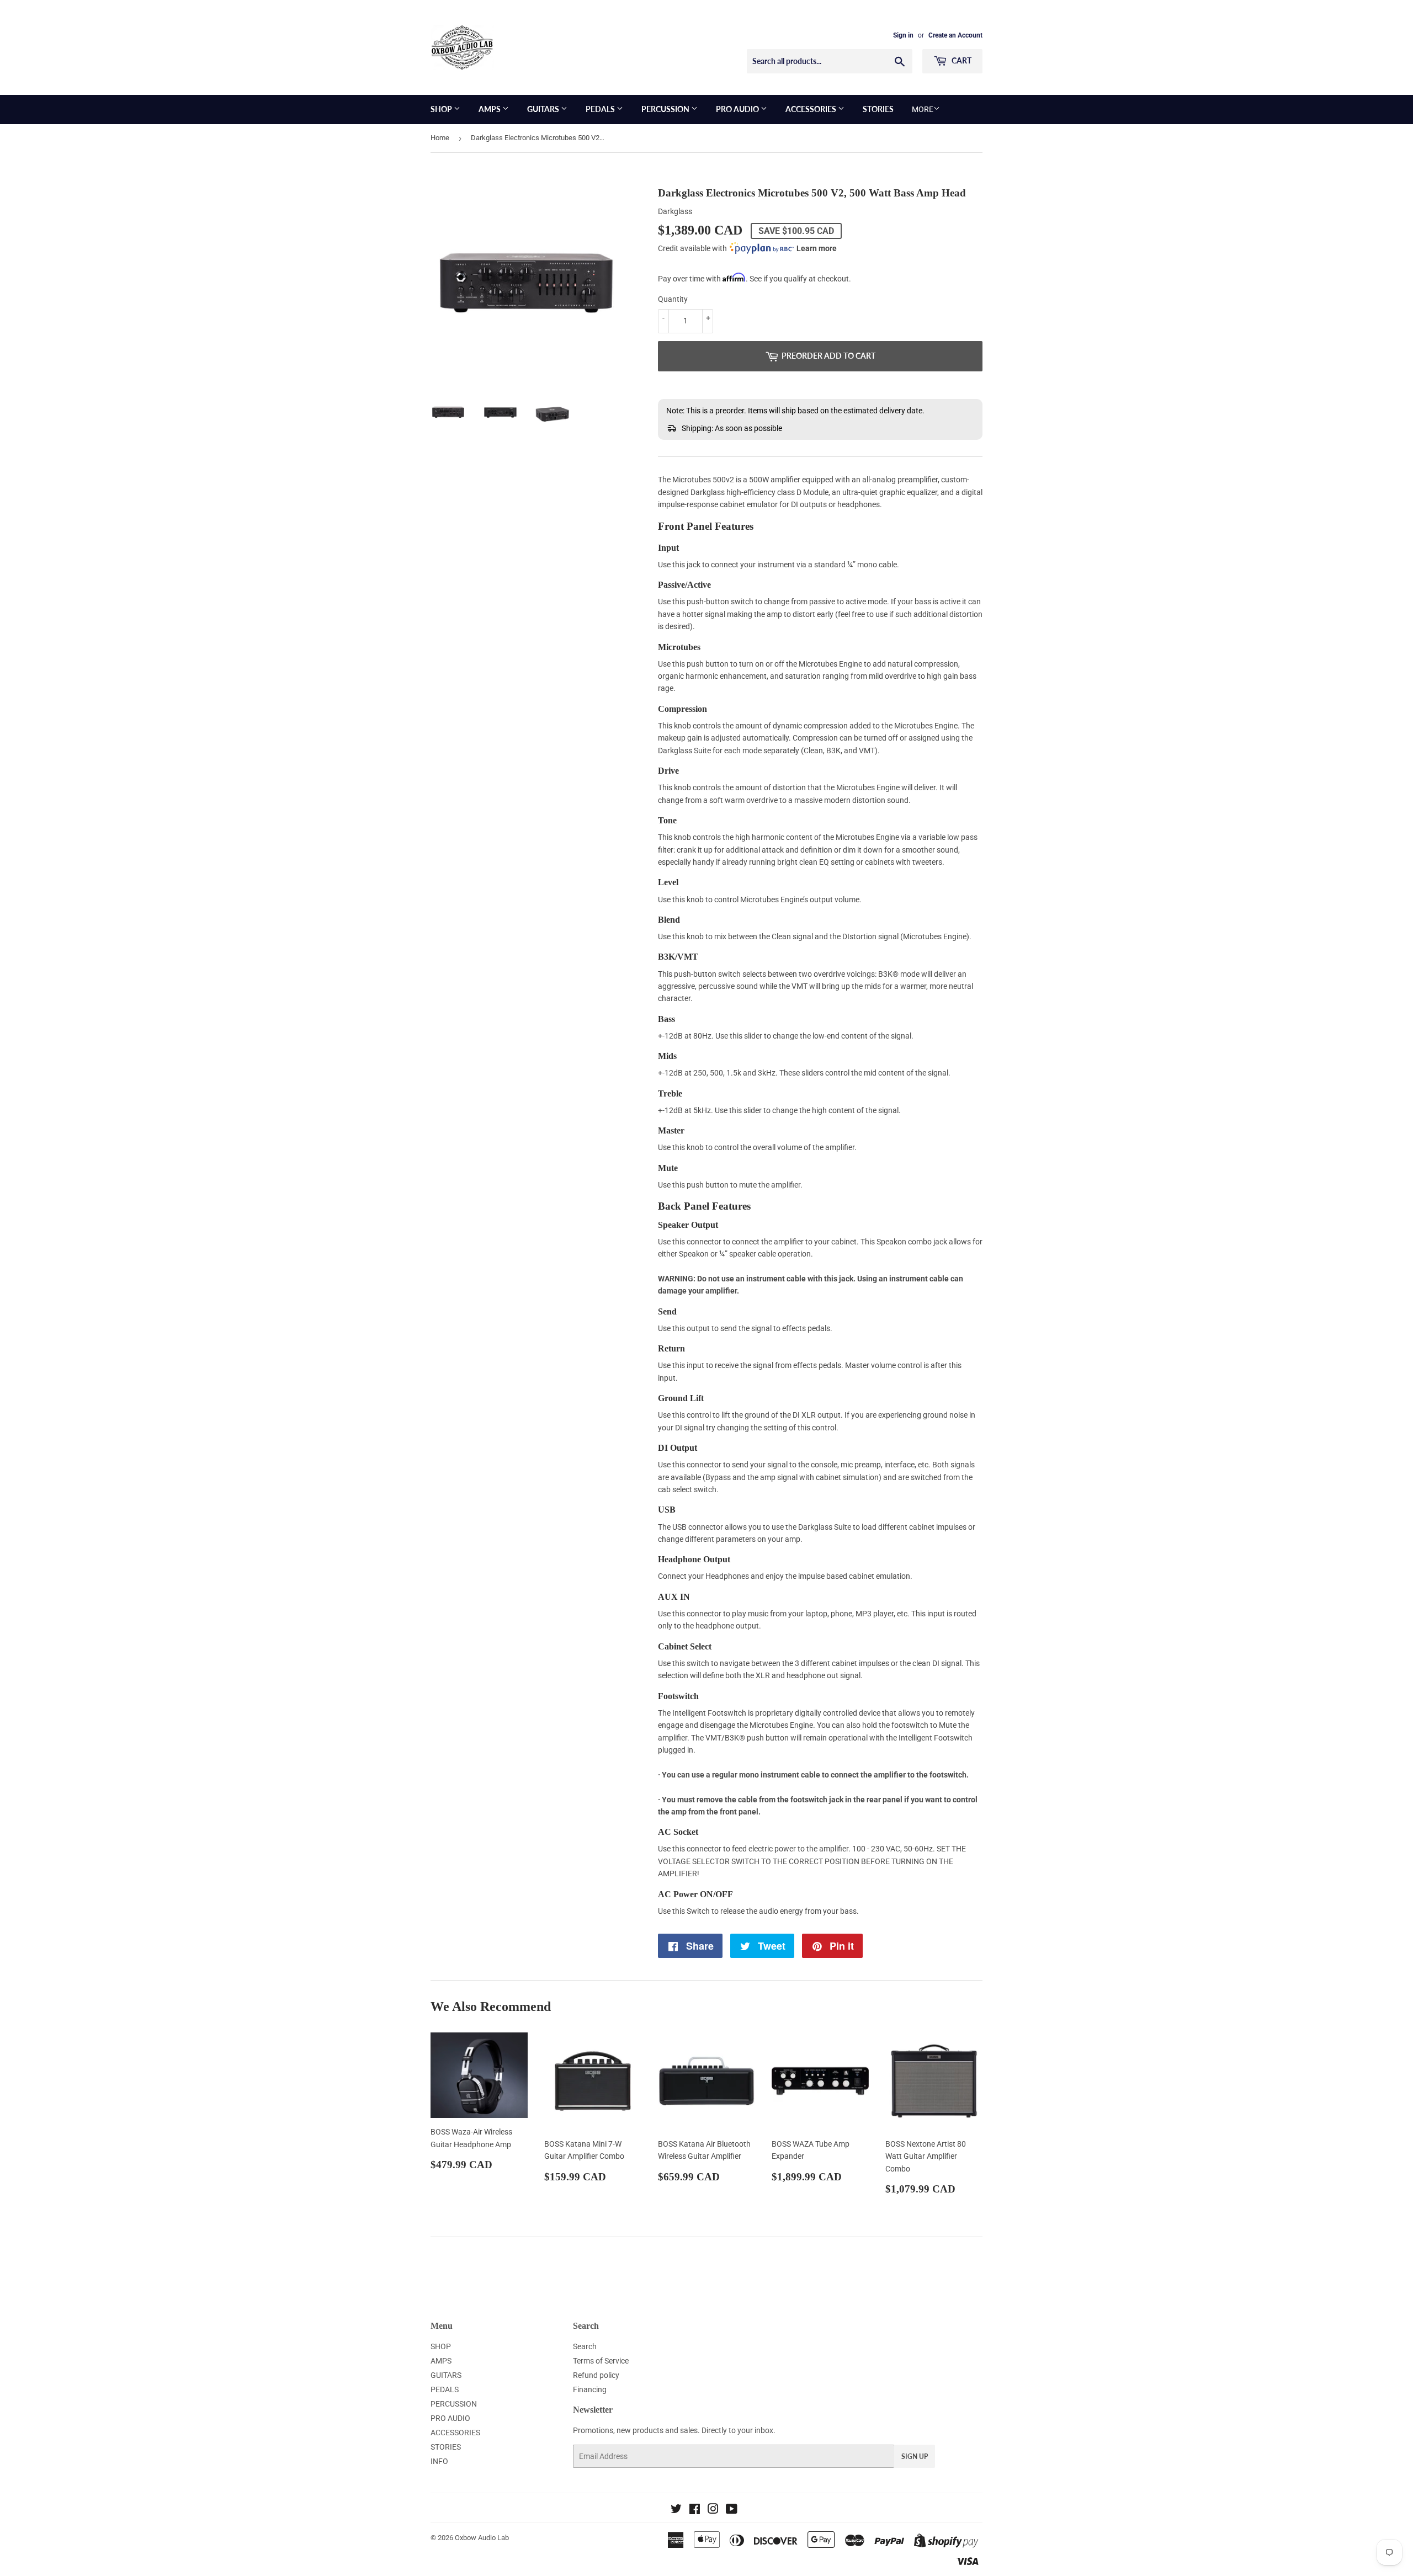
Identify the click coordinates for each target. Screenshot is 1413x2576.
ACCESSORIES (812, 109)
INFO (439, 2461)
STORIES (878, 109)
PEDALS (601, 109)
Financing (590, 2389)
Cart (961, 60)
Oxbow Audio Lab (482, 2538)
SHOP (442, 109)
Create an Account (955, 35)
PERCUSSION (666, 109)
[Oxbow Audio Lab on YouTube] (732, 2510)
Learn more (817, 248)
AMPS (490, 109)
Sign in (903, 35)
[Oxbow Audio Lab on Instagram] (713, 2510)
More (923, 109)
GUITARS (544, 109)
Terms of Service (601, 2361)
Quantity (673, 299)
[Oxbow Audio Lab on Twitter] (676, 2510)
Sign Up (915, 2457)
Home (440, 138)
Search (585, 2346)
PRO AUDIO (738, 109)
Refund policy (596, 2375)
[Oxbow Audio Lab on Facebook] (695, 2510)
